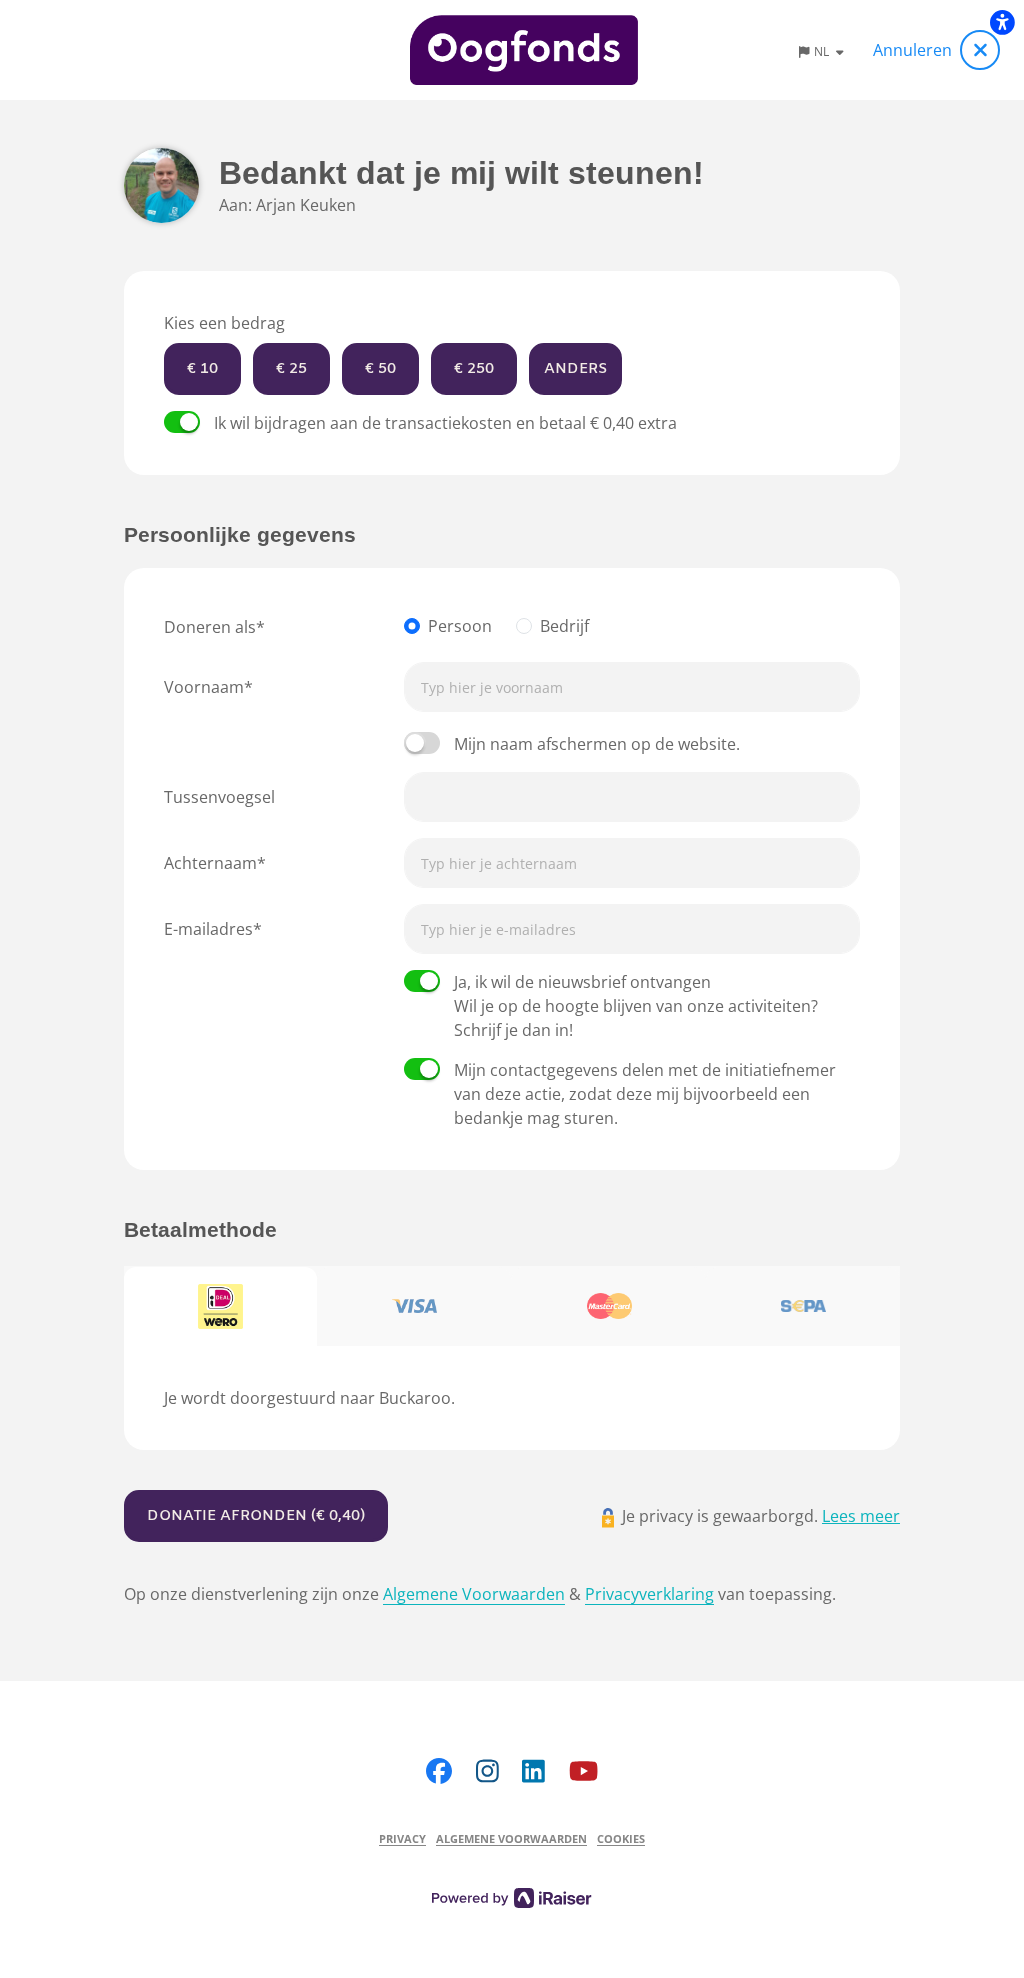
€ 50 (380, 369)
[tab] (220, 1307)
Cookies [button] (621, 1838)
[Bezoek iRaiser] (512, 1896)
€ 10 (202, 369)
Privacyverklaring (649, 1594)
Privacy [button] (402, 1838)
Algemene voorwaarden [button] (511, 1838)
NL (823, 51)
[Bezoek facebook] (439, 1770)
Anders (575, 369)
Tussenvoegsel (219, 797)
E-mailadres (208, 929)
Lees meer (861, 1516)
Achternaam (210, 863)
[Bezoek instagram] (487, 1770)
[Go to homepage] (524, 50)
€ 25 (291, 369)
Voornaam (204, 687)
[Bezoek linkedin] (533, 1770)
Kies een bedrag (224, 323)
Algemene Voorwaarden (474, 1594)
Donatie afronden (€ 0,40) (256, 1516)
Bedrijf (564, 626)
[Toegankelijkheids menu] (1002, 22)
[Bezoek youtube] (583, 1770)
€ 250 (474, 369)
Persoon (460, 626)
